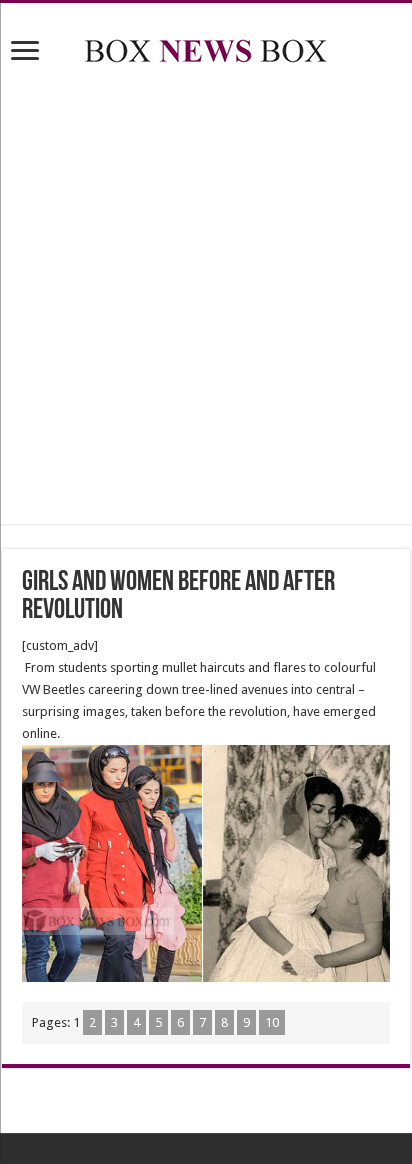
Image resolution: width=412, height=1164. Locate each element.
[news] (206, 47)
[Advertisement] (206, 298)
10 (272, 1022)
